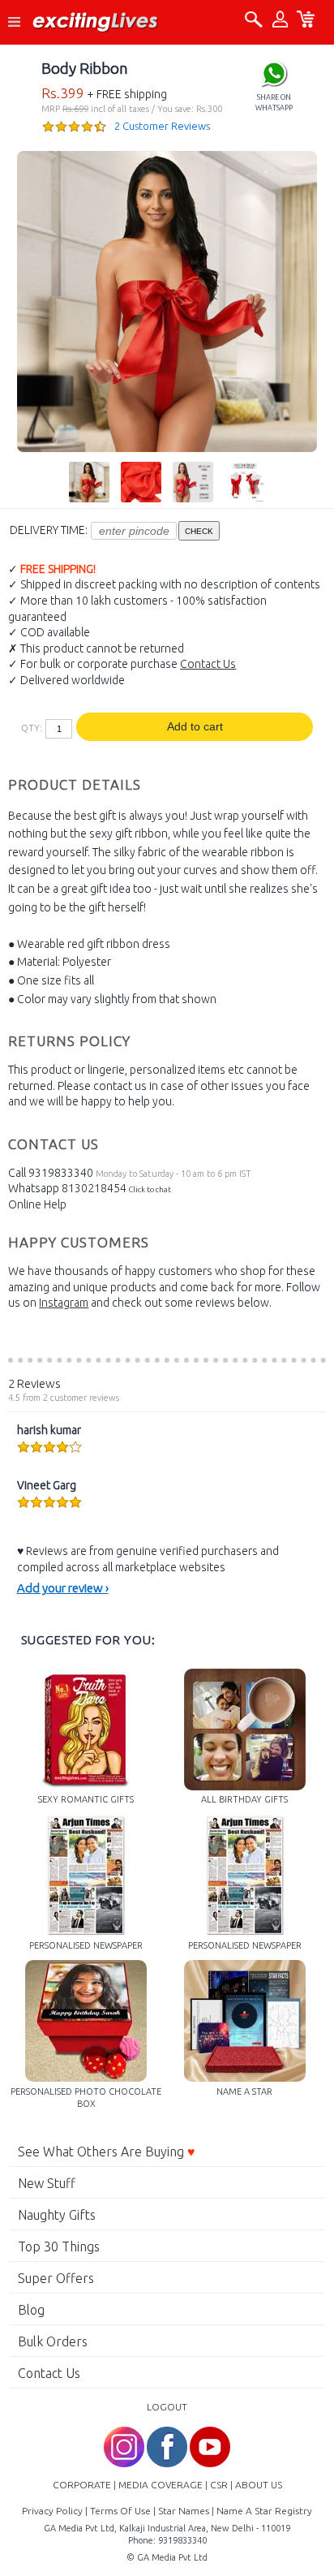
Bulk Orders (53, 2341)
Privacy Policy (52, 2511)
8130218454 (94, 1188)
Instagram (64, 1303)
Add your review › (63, 1588)
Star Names (184, 2511)
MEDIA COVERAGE (161, 2485)
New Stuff (47, 2183)
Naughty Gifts (57, 2215)
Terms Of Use (120, 2511)
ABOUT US (259, 2485)
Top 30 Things (59, 2246)
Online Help (37, 1204)
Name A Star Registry (264, 2511)
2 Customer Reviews (162, 126)
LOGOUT (167, 2407)
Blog (31, 2310)
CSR (219, 2485)
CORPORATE (82, 2485)
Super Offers (56, 2278)
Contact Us (208, 664)
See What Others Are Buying (107, 2152)
